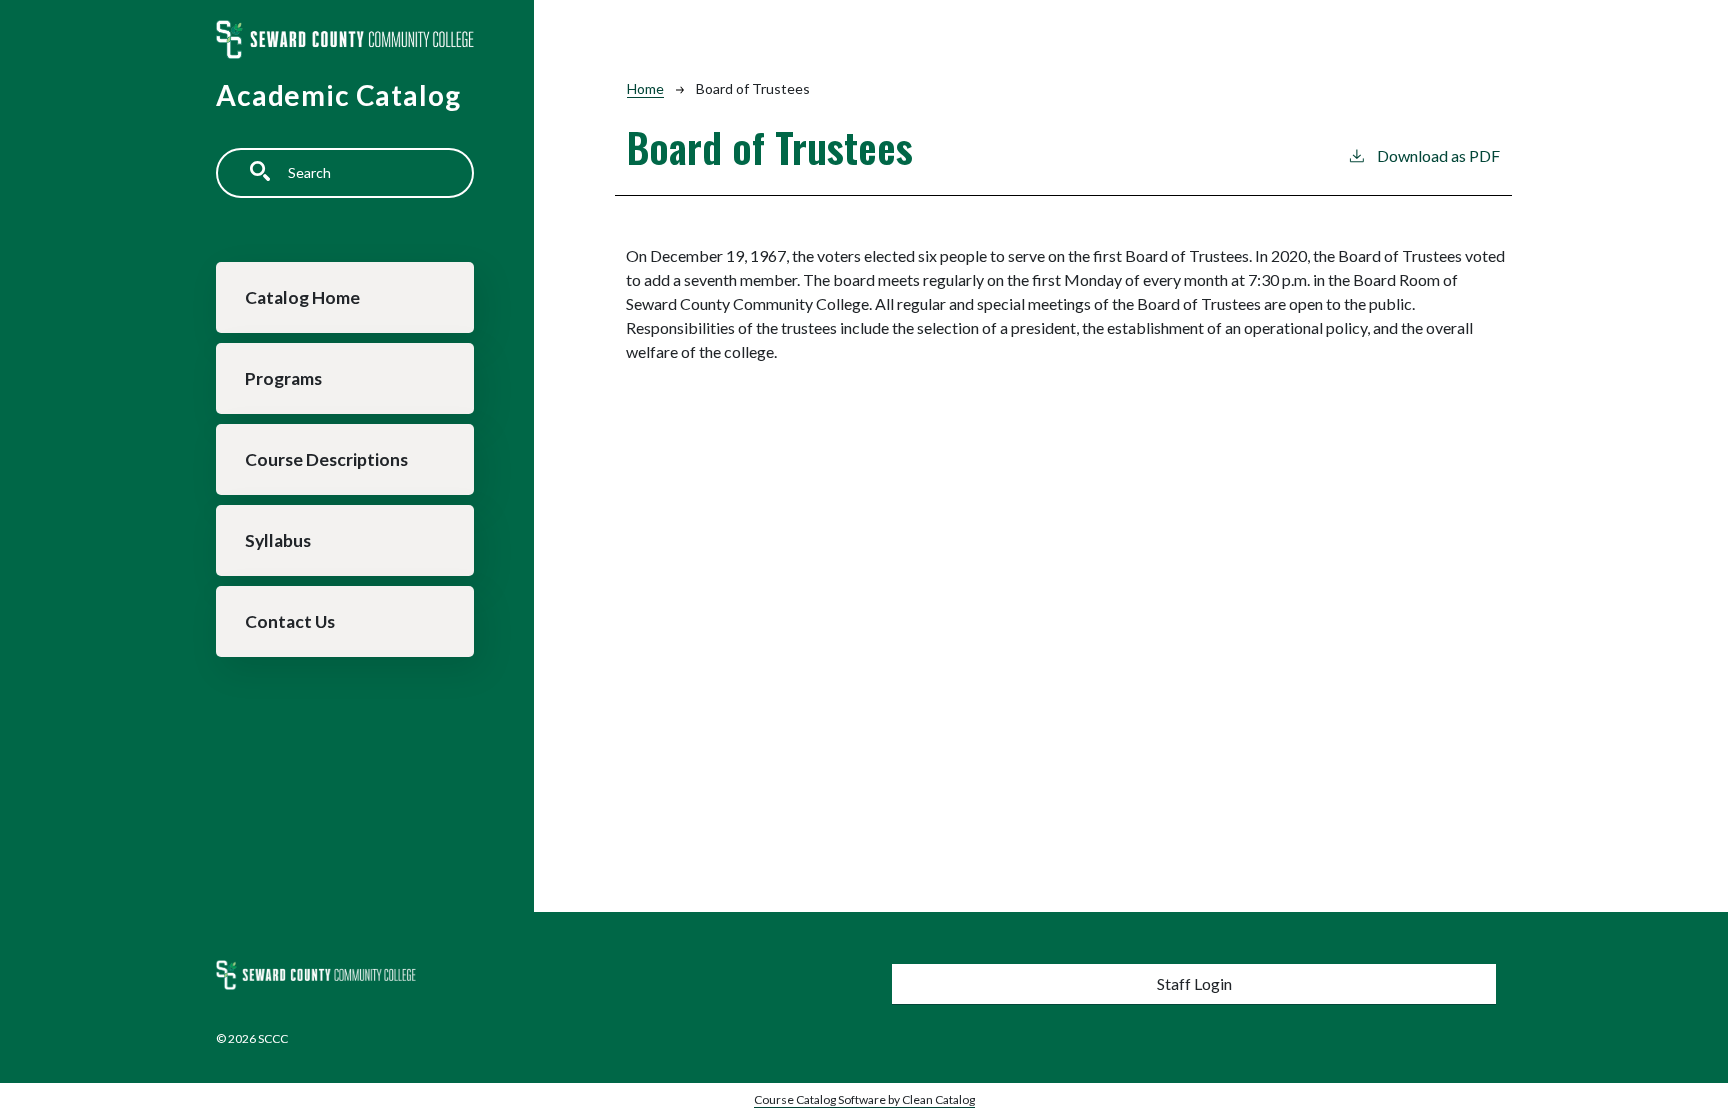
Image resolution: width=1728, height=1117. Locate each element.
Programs (283, 378)
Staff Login (1194, 983)
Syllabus (278, 540)
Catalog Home (302, 297)
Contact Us (290, 621)
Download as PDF (1438, 155)
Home (645, 88)
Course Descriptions (326, 459)
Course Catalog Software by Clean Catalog (864, 1099)
